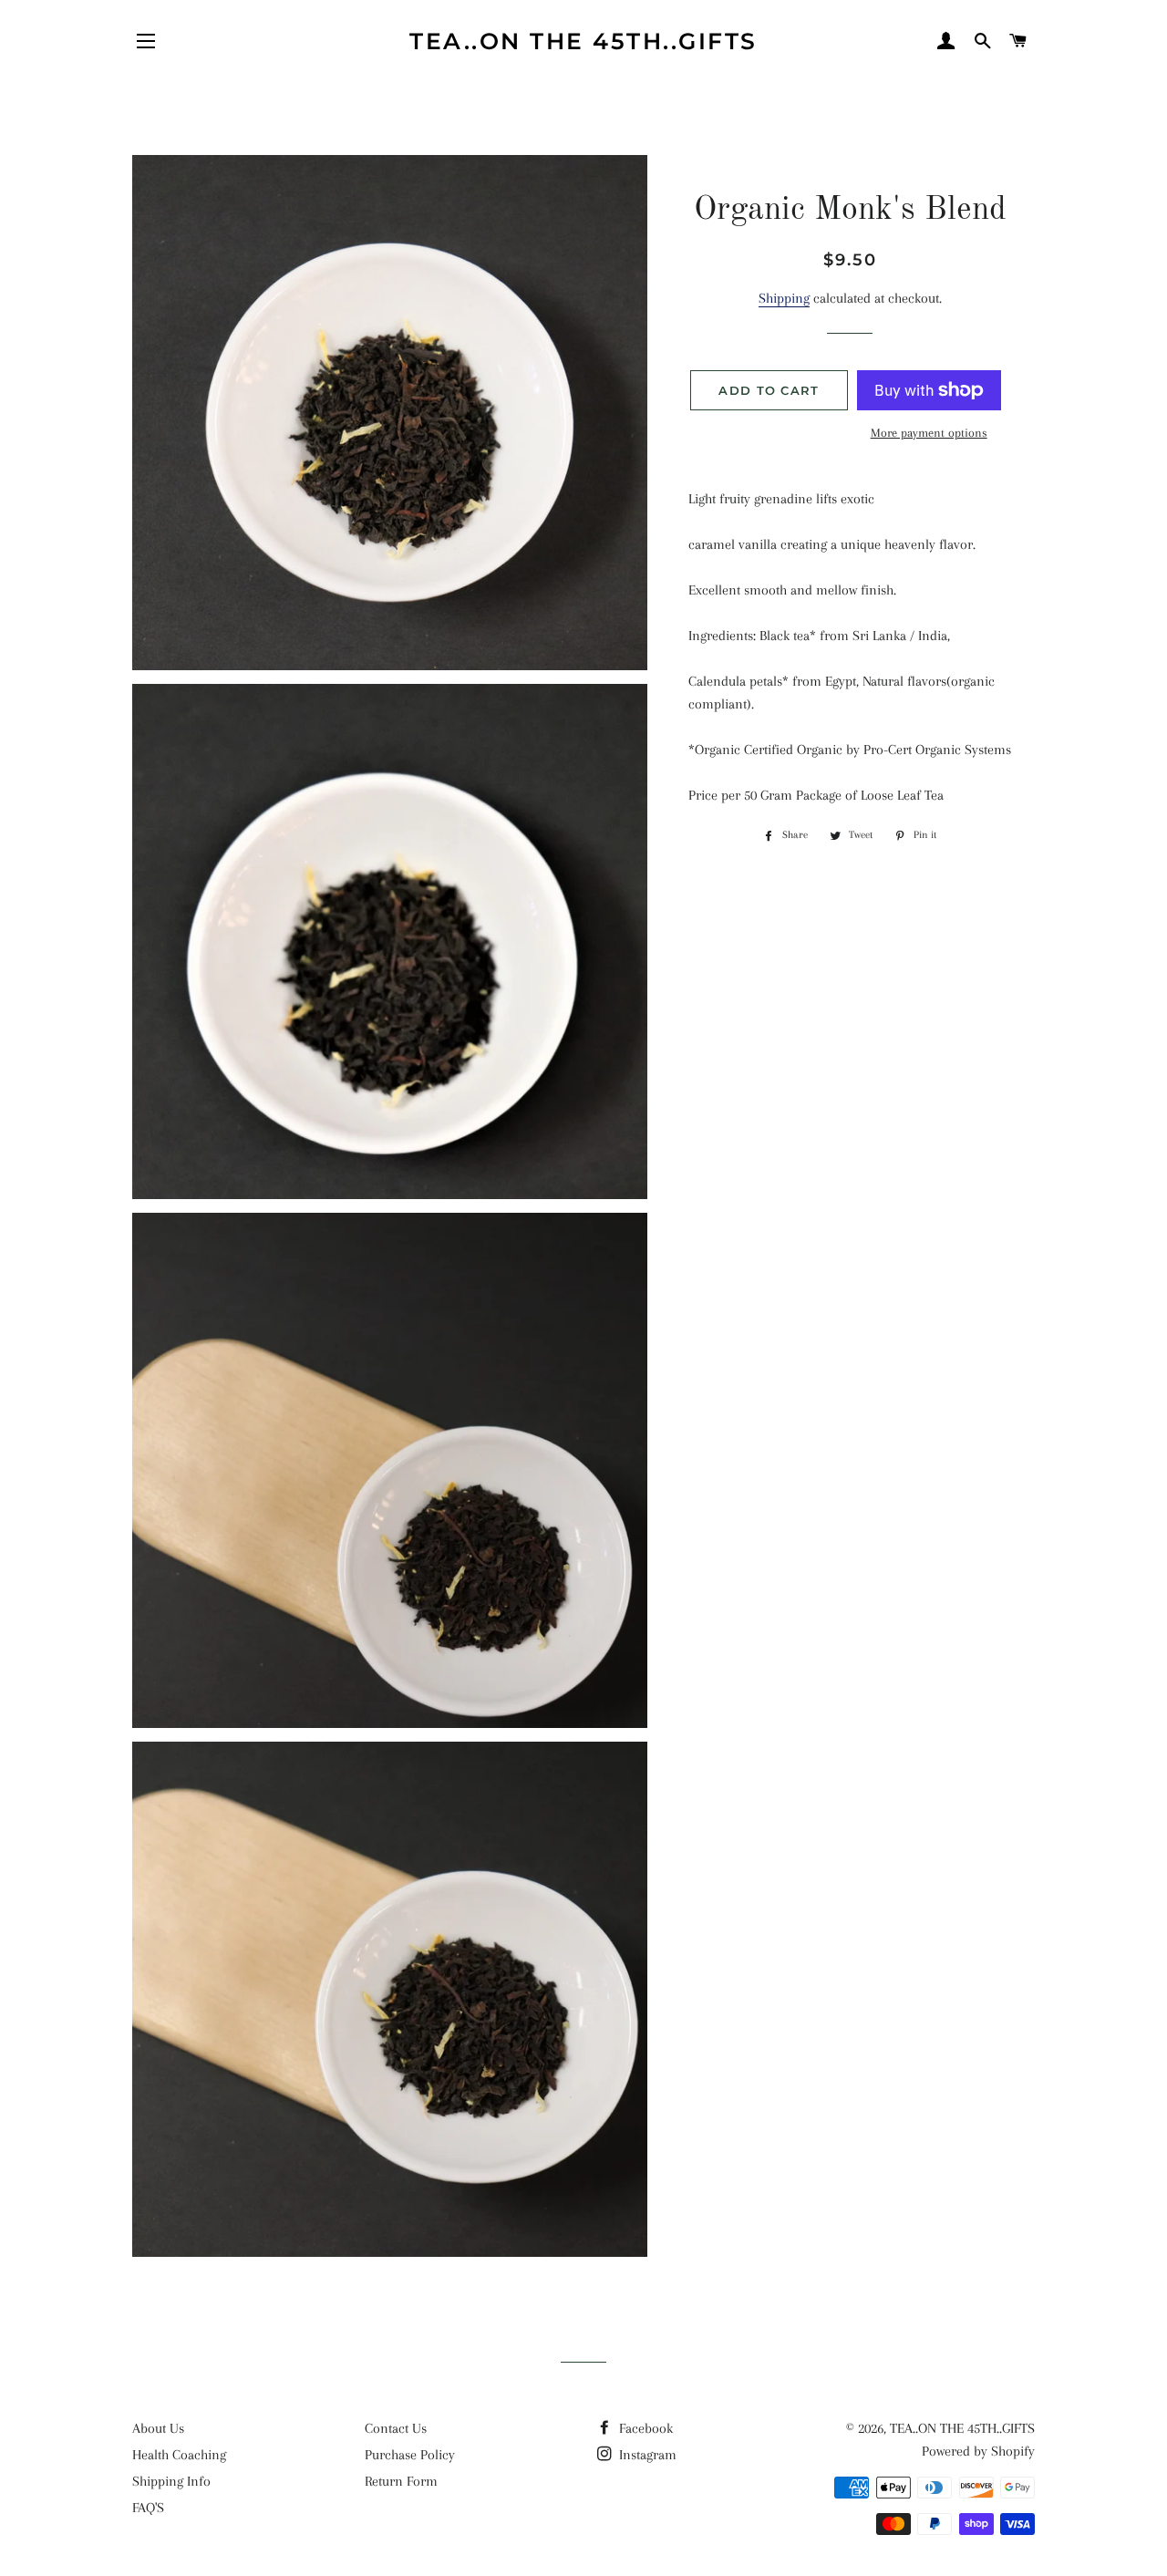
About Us (158, 2428)
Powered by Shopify (978, 2451)
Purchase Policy (410, 2455)
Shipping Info (171, 2481)
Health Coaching (179, 2455)
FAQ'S (148, 2508)
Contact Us (396, 2428)
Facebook (644, 2428)
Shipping (784, 298)
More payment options (929, 433)
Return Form (401, 2481)
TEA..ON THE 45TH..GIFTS (583, 41)
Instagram (646, 2455)
